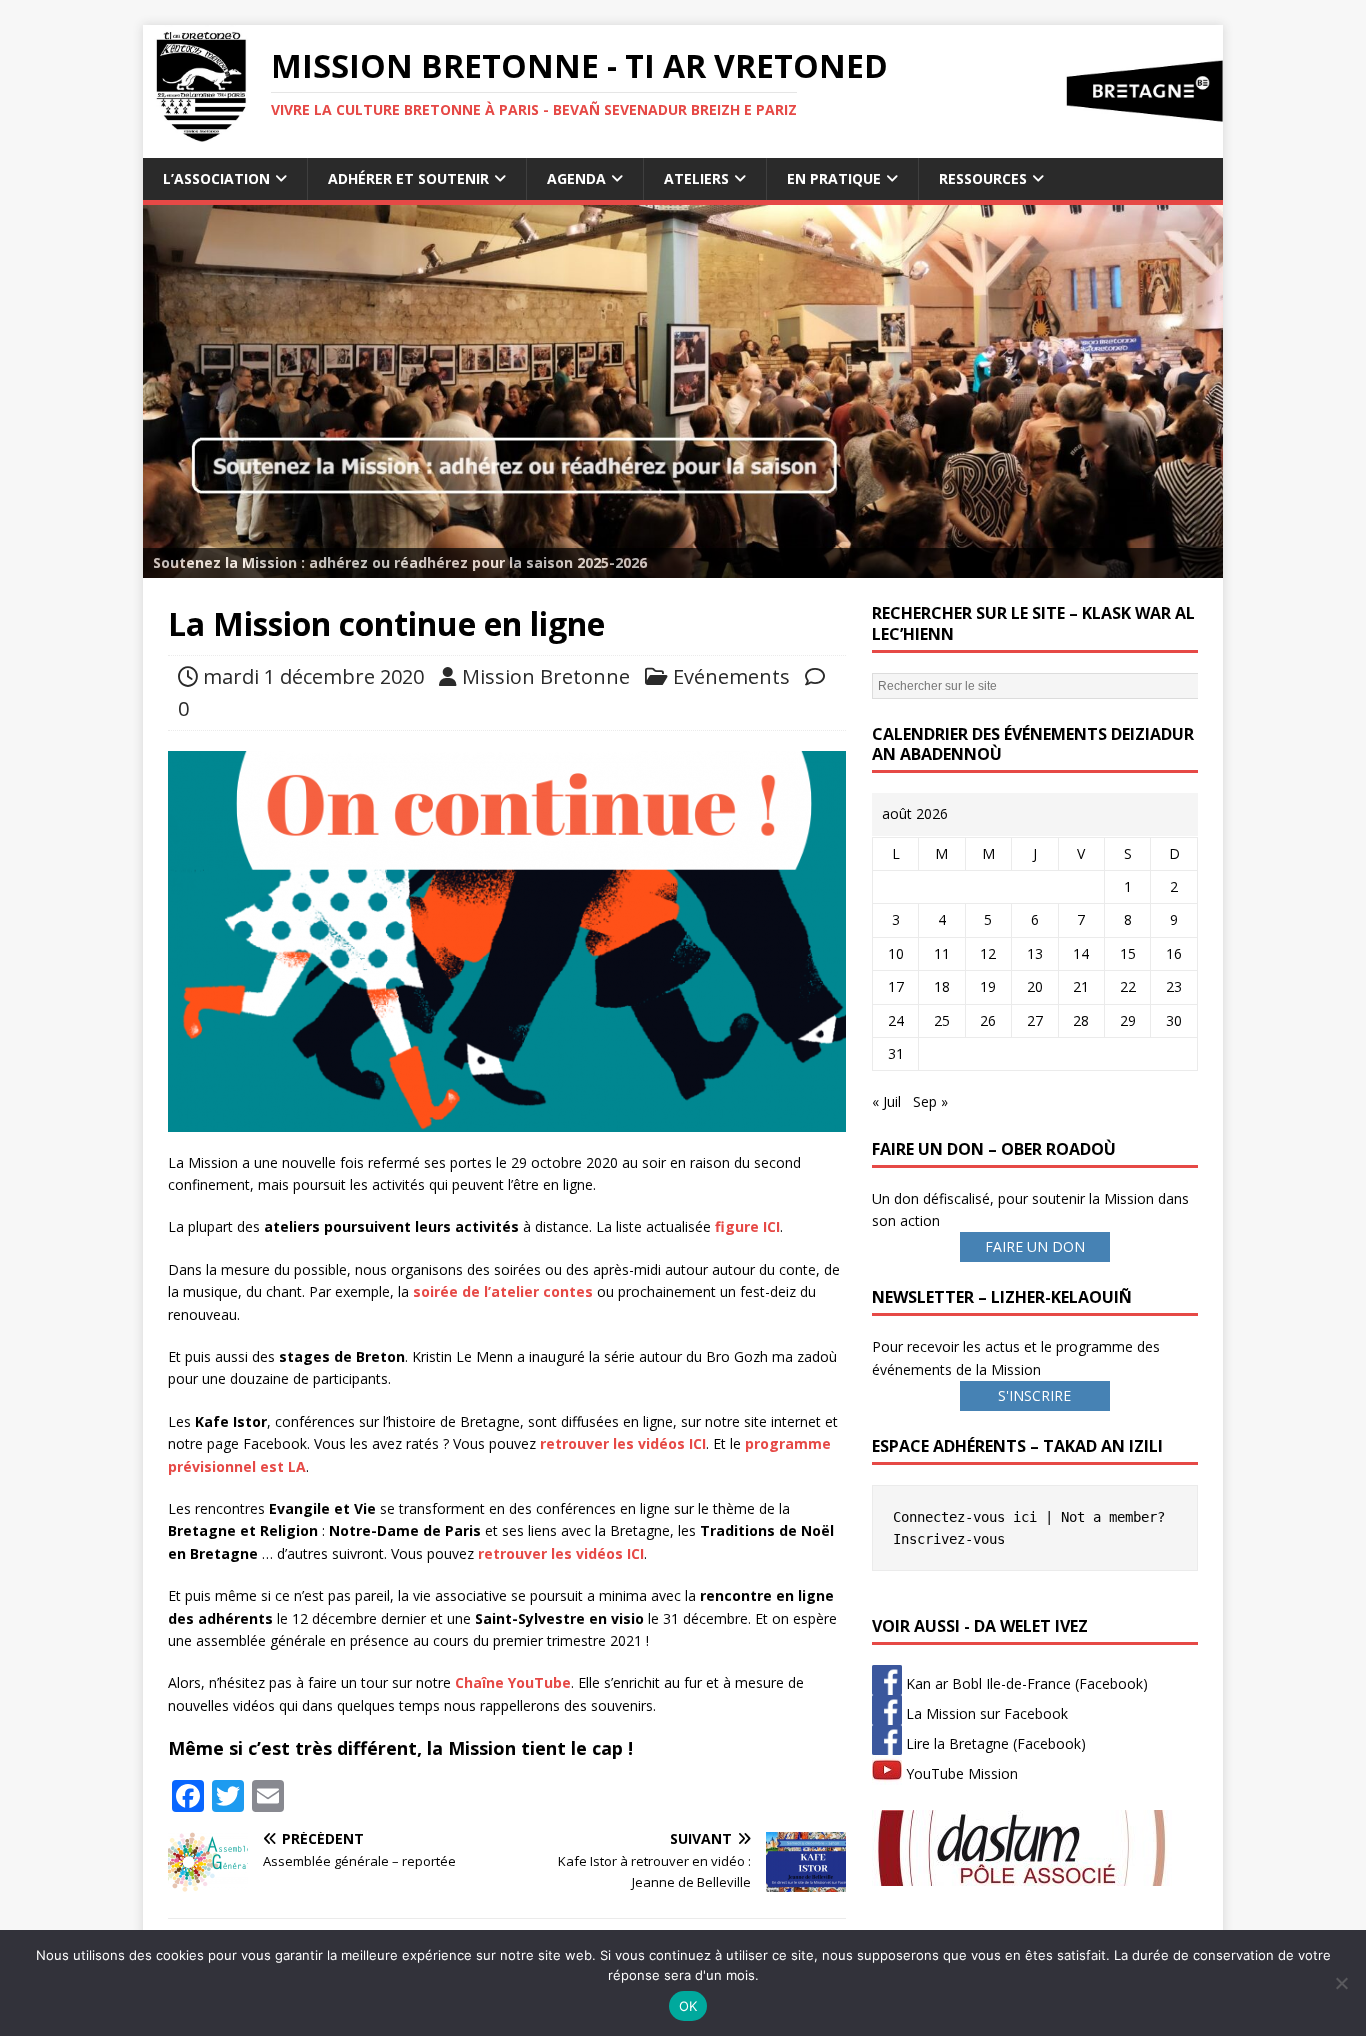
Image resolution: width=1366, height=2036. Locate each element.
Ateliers (696, 178)
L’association (216, 178)
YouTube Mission (960, 1773)
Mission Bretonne (546, 676)
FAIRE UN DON (1035, 1246)
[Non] (1341, 1983)
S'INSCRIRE (1034, 1395)
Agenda (576, 178)
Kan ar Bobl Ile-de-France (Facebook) (1025, 1683)
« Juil (886, 1101)
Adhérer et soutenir (408, 178)
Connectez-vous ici (965, 1517)
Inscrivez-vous (949, 1539)
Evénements (731, 676)
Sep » (930, 1101)
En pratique (834, 178)
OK (688, 2006)
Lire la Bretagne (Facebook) (994, 1743)
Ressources (983, 178)
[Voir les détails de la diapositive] (683, 391)
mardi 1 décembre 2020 (313, 676)
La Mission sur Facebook (985, 1713)
